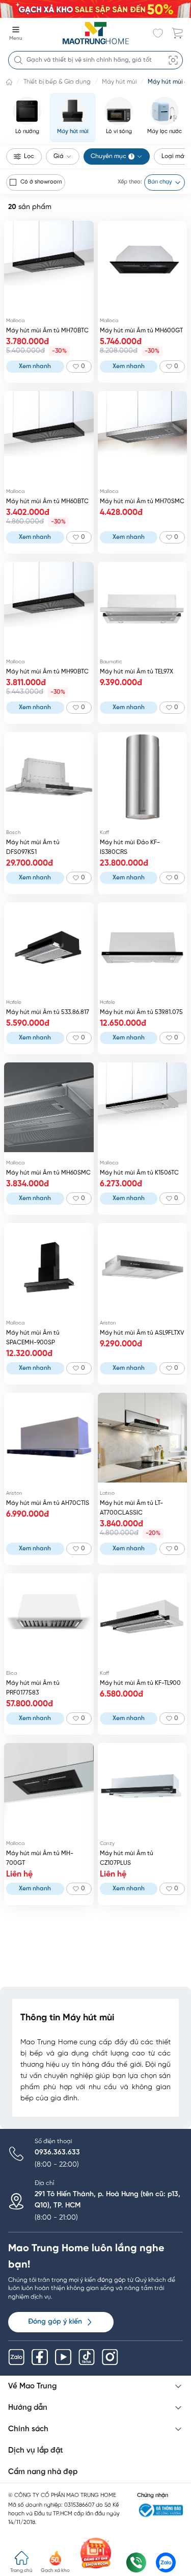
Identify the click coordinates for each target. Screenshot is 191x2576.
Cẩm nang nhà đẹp (43, 2472)
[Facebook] (40, 2357)
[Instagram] (110, 2357)
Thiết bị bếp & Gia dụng (57, 82)
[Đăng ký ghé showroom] (96, 2553)
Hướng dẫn (28, 2408)
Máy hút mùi (119, 82)
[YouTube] (63, 2357)
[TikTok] (87, 2357)
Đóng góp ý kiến (55, 2322)
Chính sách (28, 2429)
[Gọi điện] (136, 2562)
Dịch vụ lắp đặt (36, 2451)
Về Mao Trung (32, 2386)
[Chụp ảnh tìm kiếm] (173, 60)
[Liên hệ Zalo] (166, 2562)
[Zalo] (16, 2357)
